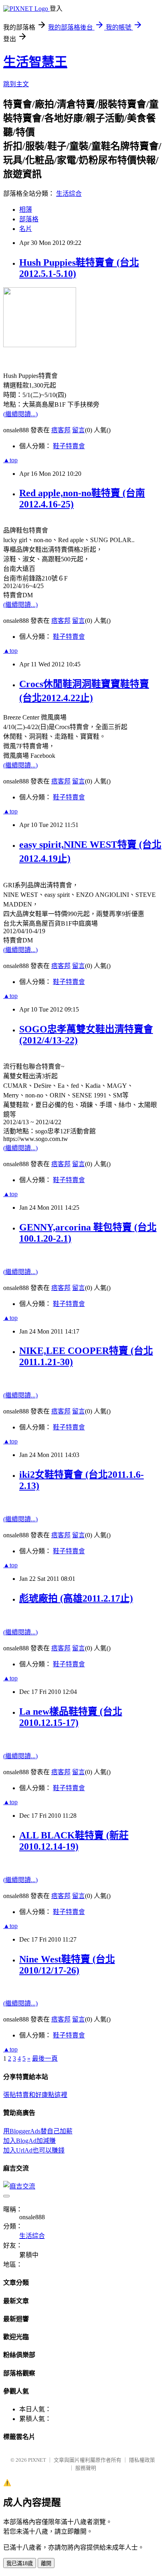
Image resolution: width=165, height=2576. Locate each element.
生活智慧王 (35, 62)
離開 (46, 2563)
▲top (10, 460)
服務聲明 (86, 2468)
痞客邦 (61, 430)
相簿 (26, 210)
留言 (78, 430)
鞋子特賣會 (69, 446)
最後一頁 (45, 2058)
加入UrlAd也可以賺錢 (34, 2150)
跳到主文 (16, 84)
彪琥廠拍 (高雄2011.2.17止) (76, 1598)
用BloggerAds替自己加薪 (38, 2131)
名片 (26, 229)
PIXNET (37, 2460)
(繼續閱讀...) (20, 414)
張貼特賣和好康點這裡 (35, 2095)
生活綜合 (69, 194)
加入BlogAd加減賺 (29, 2141)
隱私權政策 (142, 2460)
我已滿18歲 (20, 2563)
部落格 (29, 219)
